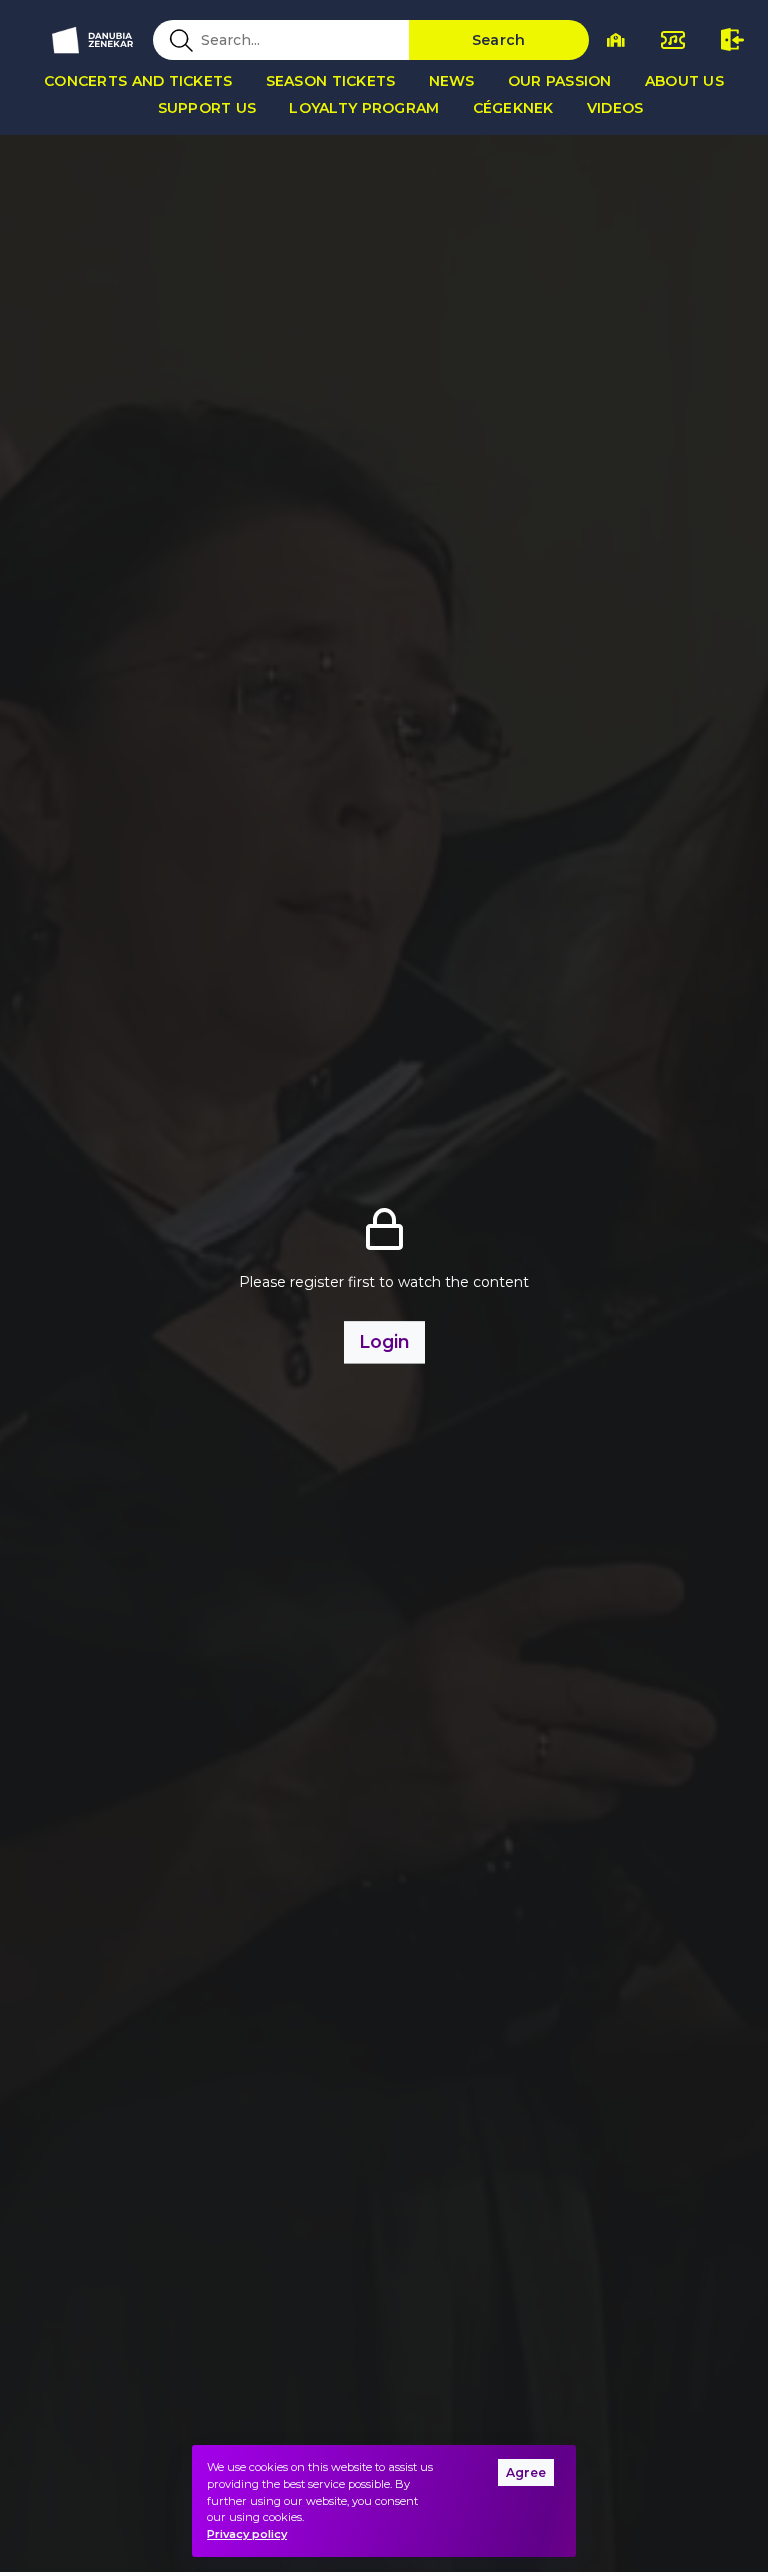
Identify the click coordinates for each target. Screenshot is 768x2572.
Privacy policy (247, 2534)
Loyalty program (364, 108)
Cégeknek (513, 108)
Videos (615, 108)
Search (499, 40)
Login (384, 1341)
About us (684, 81)
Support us (207, 108)
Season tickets (331, 81)
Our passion (560, 81)
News (452, 81)
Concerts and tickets (138, 81)
